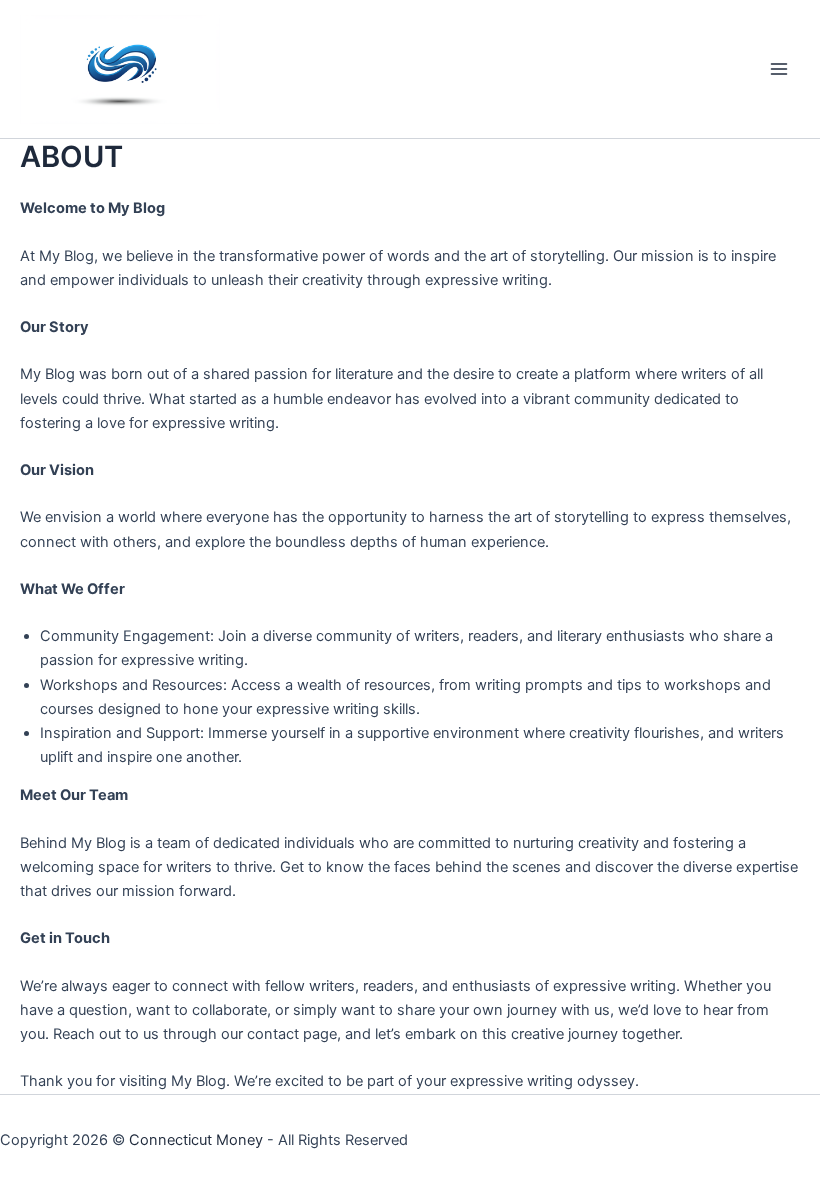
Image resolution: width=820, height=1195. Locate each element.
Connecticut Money (196, 1140)
